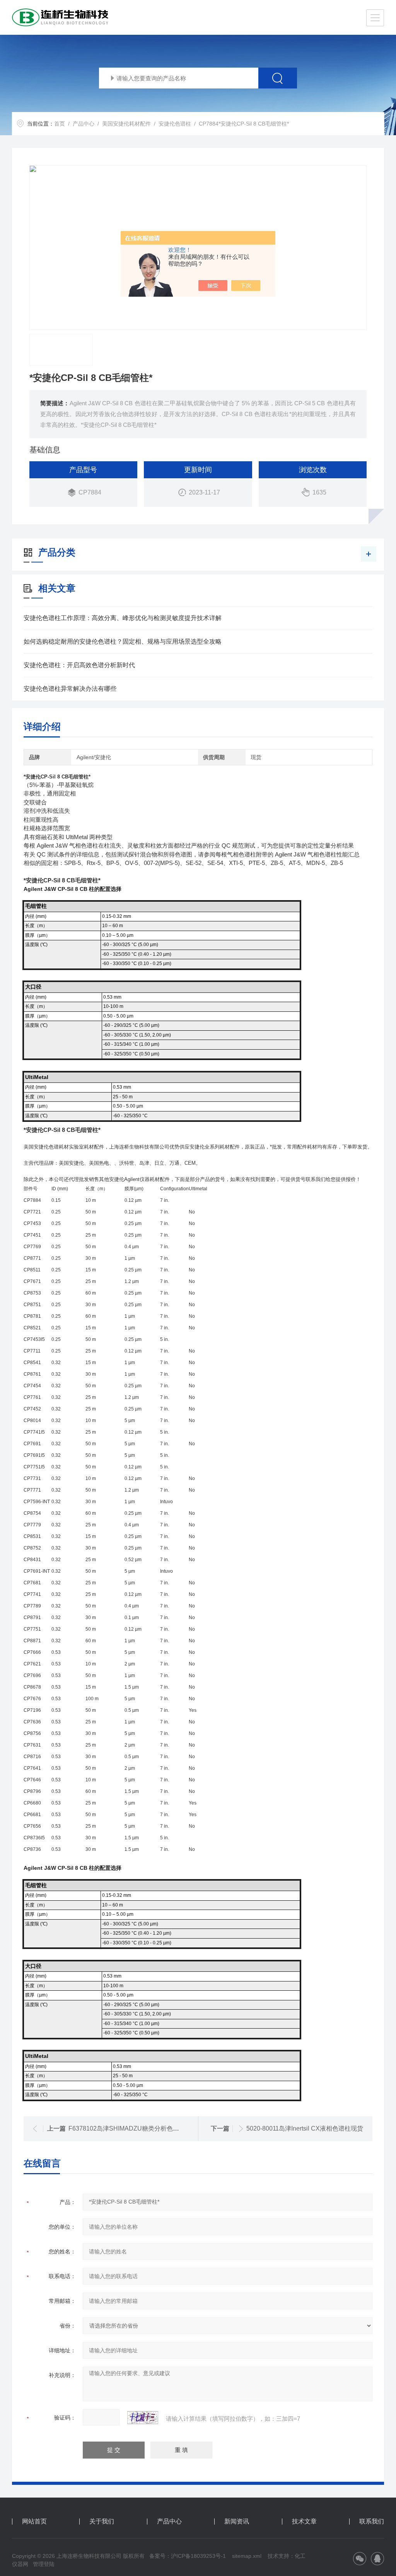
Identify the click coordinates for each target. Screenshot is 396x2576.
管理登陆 (44, 2564)
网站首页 (34, 2522)
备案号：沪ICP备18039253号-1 (188, 2556)
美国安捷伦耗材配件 (126, 124)
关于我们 (102, 2522)
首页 (60, 124)
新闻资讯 (237, 2522)
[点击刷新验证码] (143, 2418)
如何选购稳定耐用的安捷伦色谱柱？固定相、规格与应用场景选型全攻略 (123, 641)
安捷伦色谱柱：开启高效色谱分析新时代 (79, 665)
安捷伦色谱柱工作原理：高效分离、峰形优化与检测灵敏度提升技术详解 (123, 618)
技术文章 (304, 2522)
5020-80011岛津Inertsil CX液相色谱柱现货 (305, 2128)
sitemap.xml (247, 2556)
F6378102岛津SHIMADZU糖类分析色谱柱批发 (133, 2128)
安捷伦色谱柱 (175, 124)
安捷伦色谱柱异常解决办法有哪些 (70, 689)
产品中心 (84, 124)
